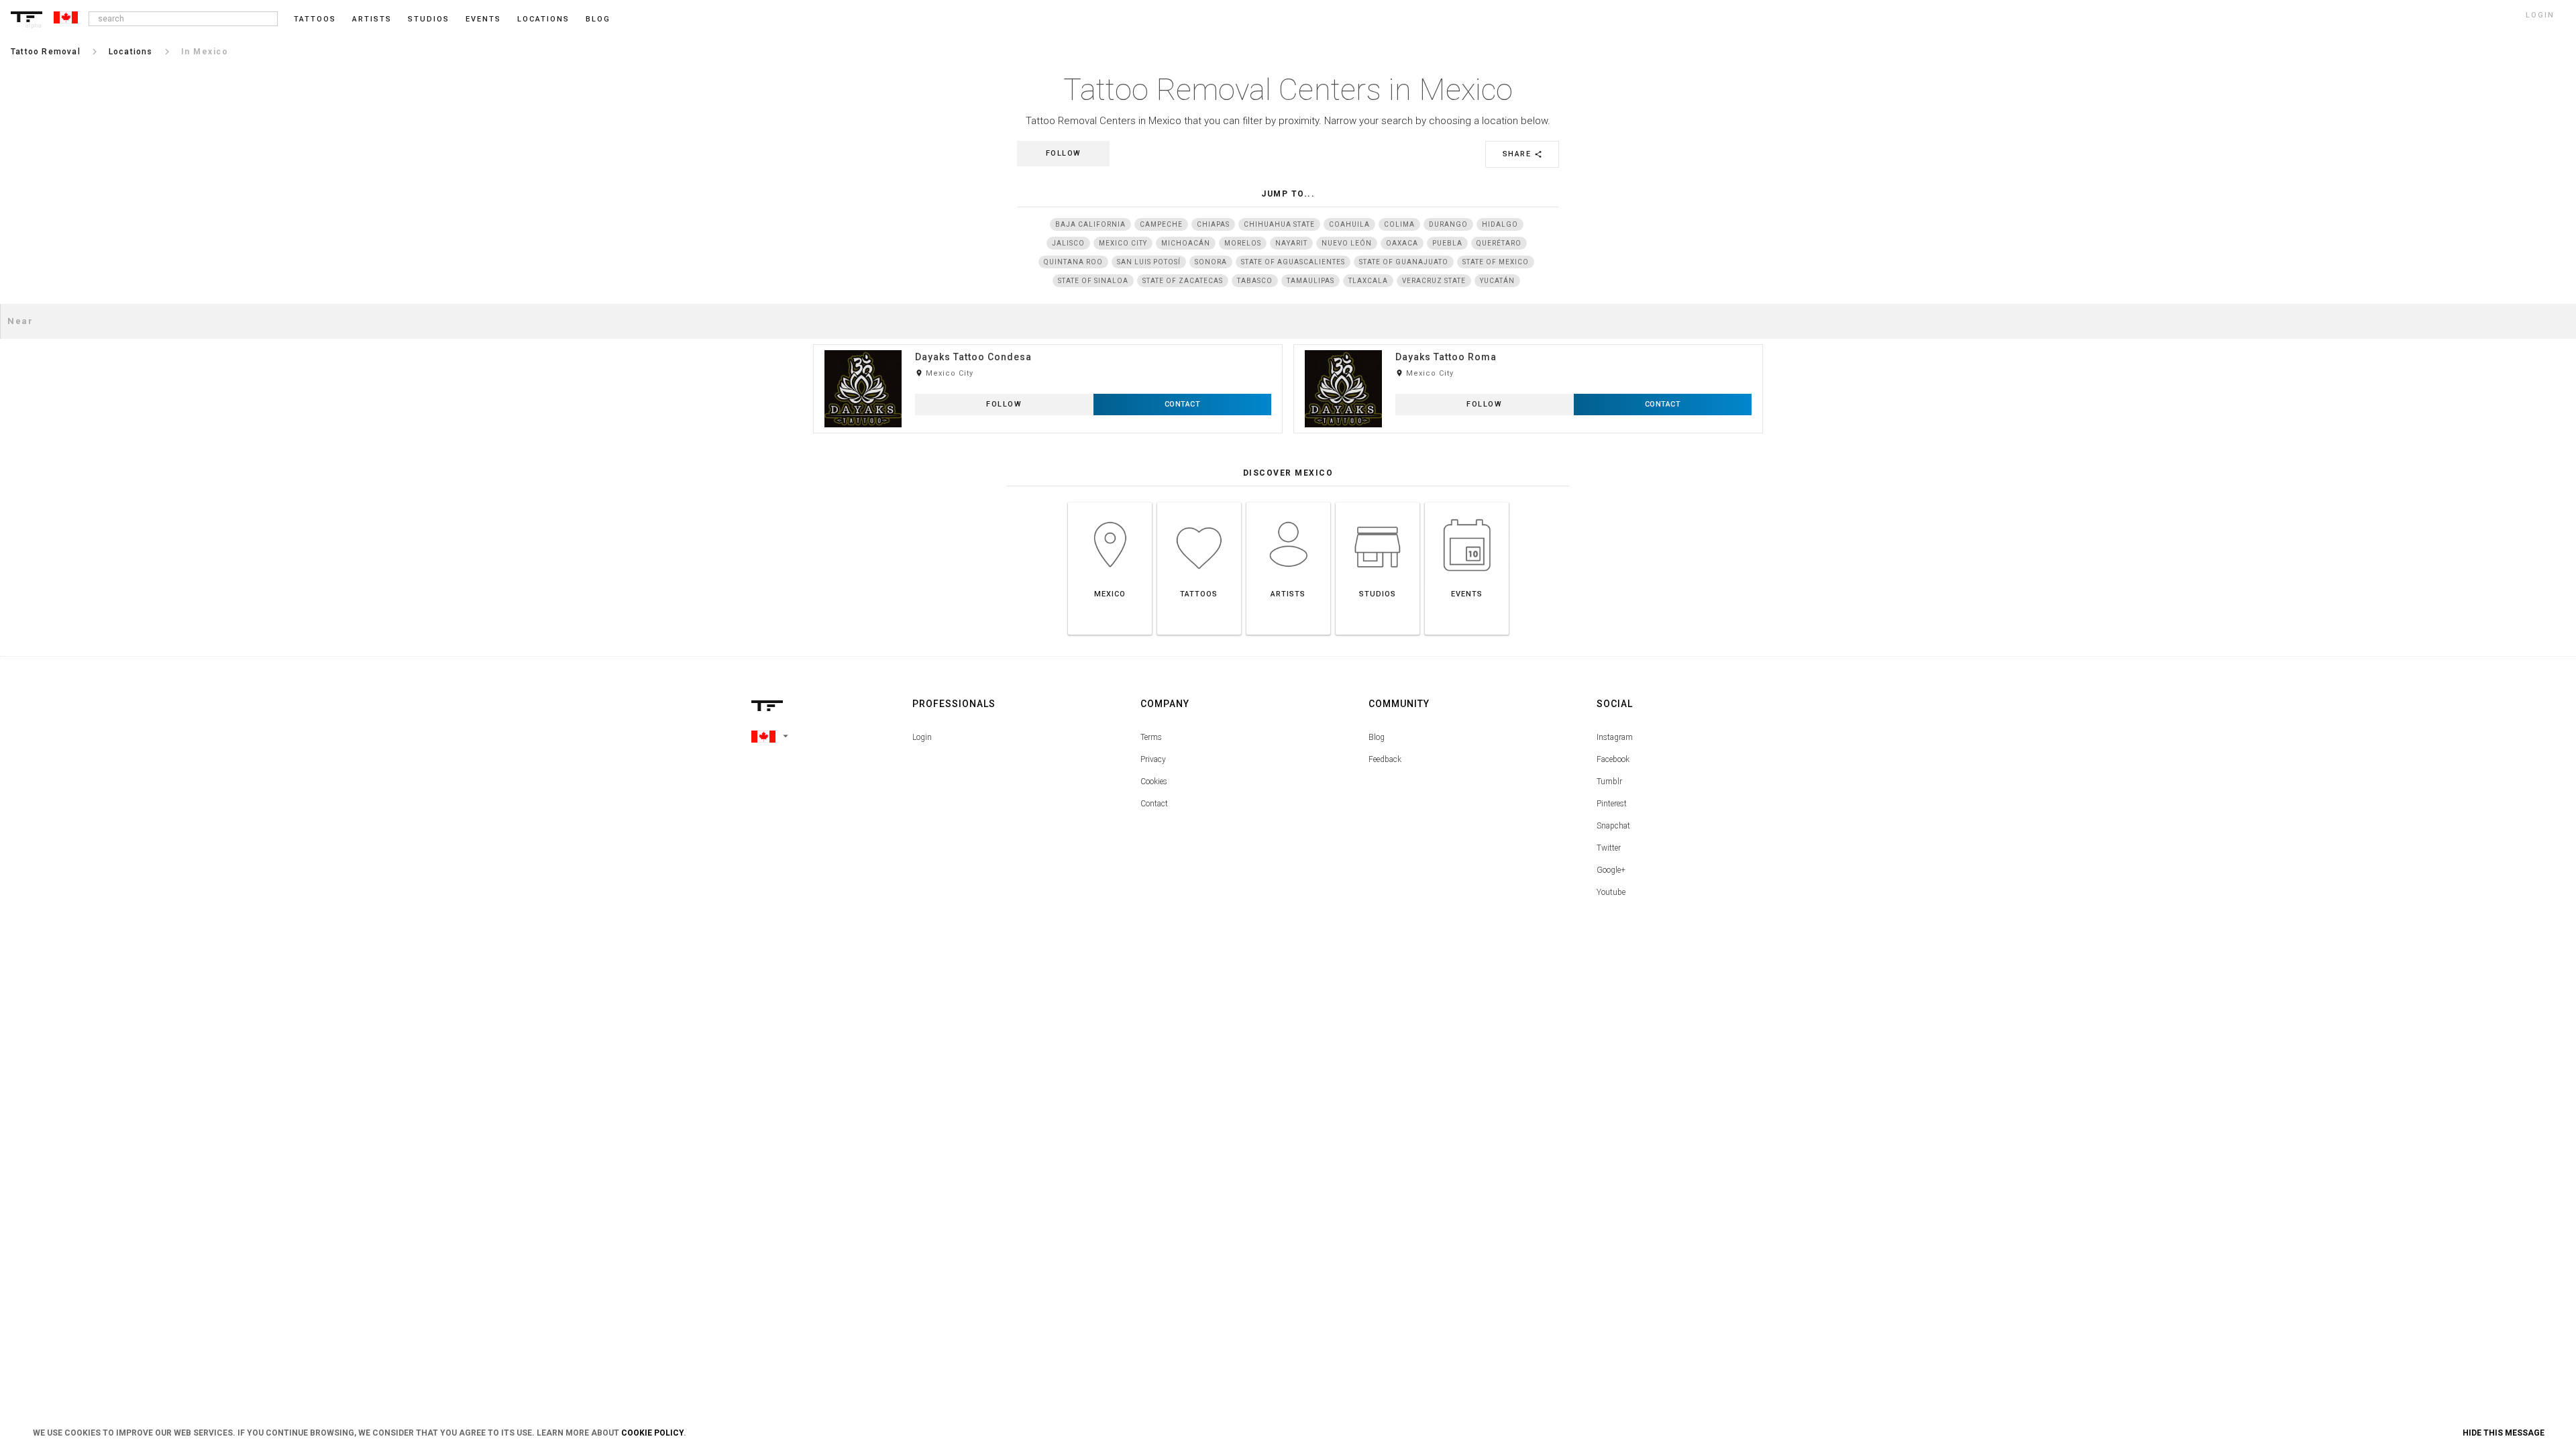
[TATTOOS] (1199, 502)
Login (922, 737)
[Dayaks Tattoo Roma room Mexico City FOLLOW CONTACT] (1528, 344)
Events (483, 19)
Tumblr (1609, 782)
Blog (1377, 737)
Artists (372, 19)
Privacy (1153, 759)
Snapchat (1613, 826)
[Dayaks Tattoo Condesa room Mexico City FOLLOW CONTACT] (1048, 344)
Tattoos (315, 19)
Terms (1151, 737)
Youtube (1611, 892)
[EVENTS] (1467, 502)
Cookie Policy (652, 1433)
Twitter (1609, 848)
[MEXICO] (1110, 502)
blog (598, 19)
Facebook (1613, 759)
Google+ (1611, 870)
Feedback (1385, 759)
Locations (543, 19)
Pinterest (1612, 804)
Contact (1154, 804)
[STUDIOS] (1378, 502)
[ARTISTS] (1288, 502)
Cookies (1154, 782)
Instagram (1615, 737)
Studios (429, 19)
